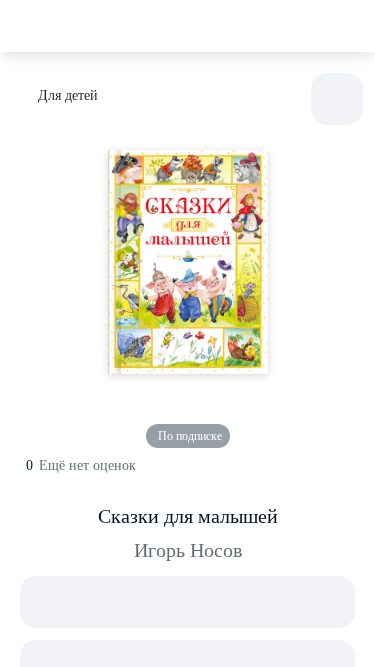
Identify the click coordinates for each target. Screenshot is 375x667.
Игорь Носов (188, 550)
